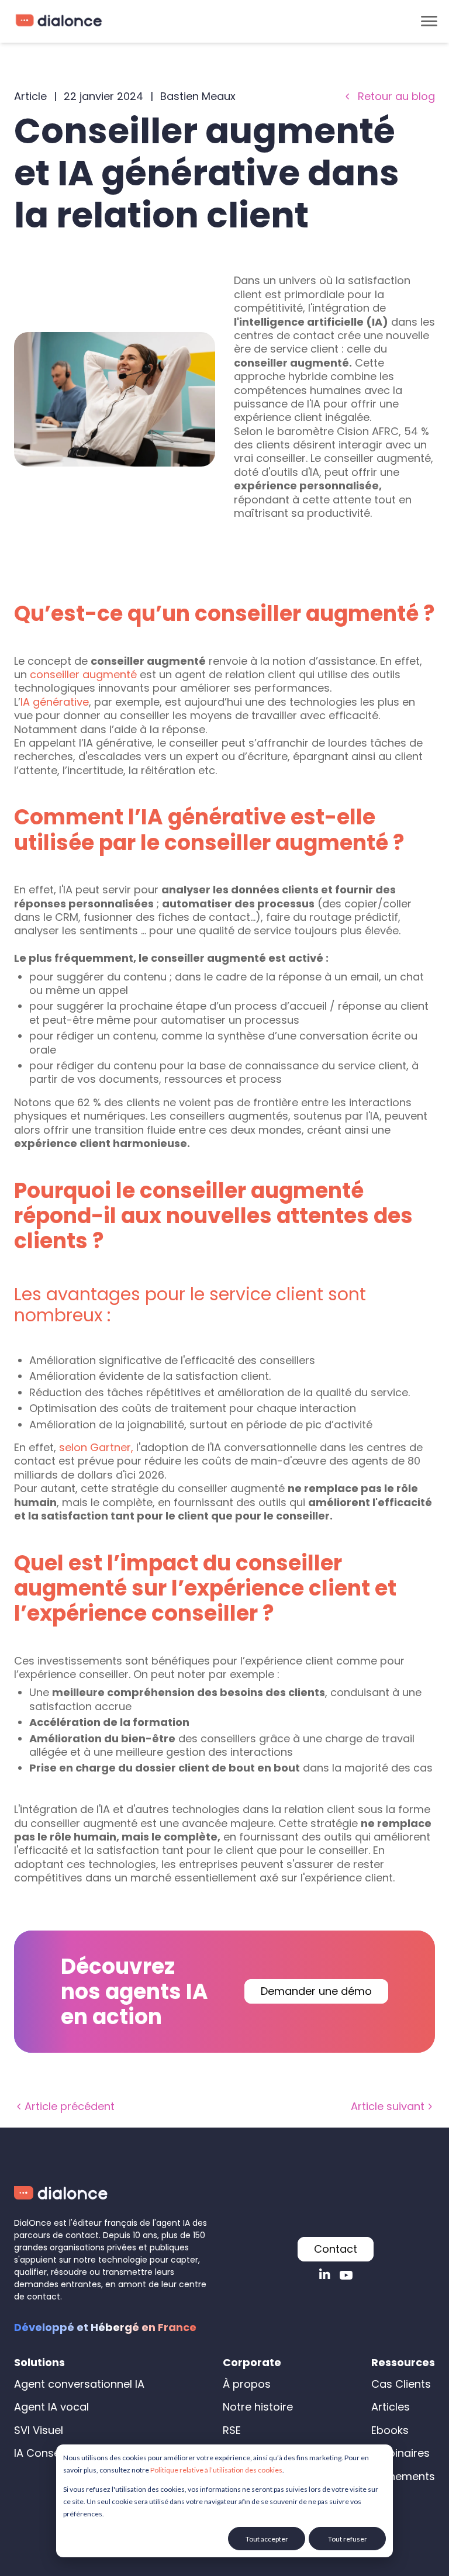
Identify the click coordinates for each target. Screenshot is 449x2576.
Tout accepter (267, 2539)
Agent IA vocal (51, 2407)
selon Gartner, (96, 1447)
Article (30, 96)
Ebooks (390, 2430)
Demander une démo (316, 1991)
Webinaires (400, 2453)
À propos (247, 2384)
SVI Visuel (39, 2430)
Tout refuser (348, 2539)
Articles (391, 2407)
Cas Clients (401, 2384)
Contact (336, 2249)
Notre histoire (258, 2407)
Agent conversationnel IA (79, 2384)
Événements (403, 2476)
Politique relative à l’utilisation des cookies (216, 2470)
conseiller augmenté (83, 674)
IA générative (55, 702)
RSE (232, 2430)
